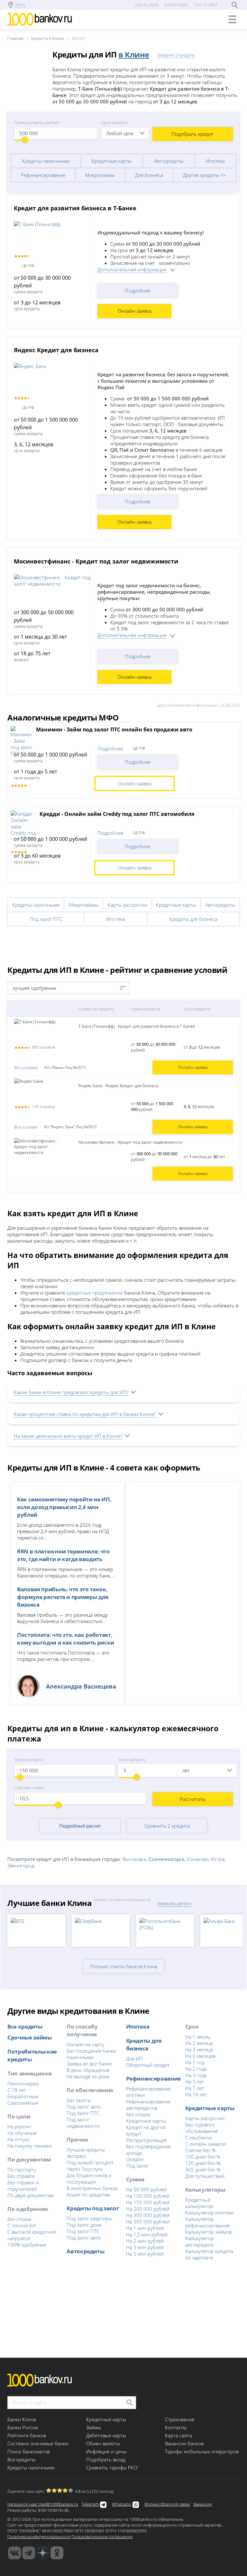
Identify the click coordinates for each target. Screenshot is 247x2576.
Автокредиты (169, 161)
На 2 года (196, 2069)
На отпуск (18, 2139)
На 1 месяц (198, 2037)
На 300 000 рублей (148, 2215)
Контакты (176, 2427)
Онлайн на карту (85, 2044)
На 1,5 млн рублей (147, 2234)
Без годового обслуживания (201, 2128)
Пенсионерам (23, 2083)
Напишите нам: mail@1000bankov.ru (43, 2504)
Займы (94, 2427)
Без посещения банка (91, 2051)
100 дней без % (203, 2157)
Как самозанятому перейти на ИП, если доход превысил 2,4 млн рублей (64, 1507)
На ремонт (19, 2126)
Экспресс (77, 2156)
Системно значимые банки (38, 2443)
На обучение (22, 2133)
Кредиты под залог (93, 2208)
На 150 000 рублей (148, 2202)
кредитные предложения (95, 1293)
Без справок (21, 2176)
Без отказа (19, 2219)
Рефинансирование (43, 175)
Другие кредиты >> (205, 175)
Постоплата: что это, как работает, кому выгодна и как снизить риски (66, 1638)
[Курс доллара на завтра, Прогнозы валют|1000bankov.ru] (29, 2553)
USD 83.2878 (146, 5)
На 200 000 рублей (148, 2209)
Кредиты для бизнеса (193, 919)
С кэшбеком (199, 2137)
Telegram (90, 2504)
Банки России (23, 2427)
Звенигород (21, 1865)
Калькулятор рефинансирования (207, 2222)
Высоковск (134, 1859)
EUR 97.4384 (176, 5)
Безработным (23, 2096)
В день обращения (88, 2070)
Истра (218, 1859)
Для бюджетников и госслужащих (89, 2179)
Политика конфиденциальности (39, 2537)
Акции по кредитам (88, 2195)
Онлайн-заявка (135, 311)
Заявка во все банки (89, 2064)
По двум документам (31, 2195)
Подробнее (138, 291)
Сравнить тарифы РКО (112, 2467)
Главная (15, 38)
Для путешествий (205, 2176)
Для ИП (134, 2058)
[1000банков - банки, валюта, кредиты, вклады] (57, 2553)
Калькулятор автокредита (200, 2241)
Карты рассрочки (127, 905)
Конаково (198, 1859)
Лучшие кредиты (86, 2150)
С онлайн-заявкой (206, 2144)
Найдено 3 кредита (176, 55)
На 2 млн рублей (145, 2241)
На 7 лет (195, 2088)
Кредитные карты (112, 161)
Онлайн (135, 2159)
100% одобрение (27, 2245)
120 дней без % (203, 2163)
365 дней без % (203, 2170)
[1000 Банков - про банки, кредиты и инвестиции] (43, 2553)
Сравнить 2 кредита (167, 1826)
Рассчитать (193, 1799)
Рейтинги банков (27, 2435)
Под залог (137, 2166)
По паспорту (22, 2170)
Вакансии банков (184, 2443)
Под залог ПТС (46, 919)
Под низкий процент (90, 2162)
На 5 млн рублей (145, 2254)
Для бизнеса (149, 175)
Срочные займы (30, 2037)
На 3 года (196, 2075)
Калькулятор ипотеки (210, 2213)
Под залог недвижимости (83, 2123)
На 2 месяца (199, 2043)
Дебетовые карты (106, 2435)
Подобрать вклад (106, 2459)
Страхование (180, 2419)
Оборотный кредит (148, 2065)
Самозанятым (23, 2103)
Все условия (26, 1068)
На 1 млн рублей (145, 2228)
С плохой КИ (22, 2225)
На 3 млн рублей (145, 2247)
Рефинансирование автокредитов (148, 2105)
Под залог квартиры (89, 2218)
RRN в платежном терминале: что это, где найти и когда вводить (64, 1555)
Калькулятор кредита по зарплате (209, 2254)
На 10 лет (196, 2094)
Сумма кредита (29, 1760)
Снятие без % (200, 2150)
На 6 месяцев (200, 2056)
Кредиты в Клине (48, 38)
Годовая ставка (29, 1787)
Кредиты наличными (46, 161)
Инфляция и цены (106, 2451)
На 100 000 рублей (148, 2196)
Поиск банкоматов (28, 2451)
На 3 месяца (199, 2049)
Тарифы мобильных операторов (202, 2451)
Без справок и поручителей (23, 2186)
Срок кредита (114, 122)
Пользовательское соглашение (102, 2537)
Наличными (80, 2057)
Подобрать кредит (192, 134)
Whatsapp (122, 2504)
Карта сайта (178, 2435)
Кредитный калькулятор (199, 2203)
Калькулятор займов (208, 2232)
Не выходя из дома (88, 2076)
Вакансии (203, 2504)
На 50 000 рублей (146, 2189)
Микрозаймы (100, 175)
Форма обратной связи (167, 2504)
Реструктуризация (146, 2140)
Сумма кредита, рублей (37, 122)
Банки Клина (22, 2419)
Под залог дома (84, 2225)
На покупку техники (30, 2146)
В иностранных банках (92, 2188)
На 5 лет (195, 2082)
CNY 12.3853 (206, 5)
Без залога (78, 2100)
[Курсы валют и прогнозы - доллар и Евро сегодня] (14, 2553)
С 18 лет (17, 2090)
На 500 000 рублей (148, 2222)
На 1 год (195, 2062)
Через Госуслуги (85, 2169)
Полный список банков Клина (123, 1966)
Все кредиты (25, 2026)
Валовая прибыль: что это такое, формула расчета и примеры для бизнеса (63, 1597)
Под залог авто (84, 2107)
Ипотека (215, 161)
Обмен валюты (103, 2443)
